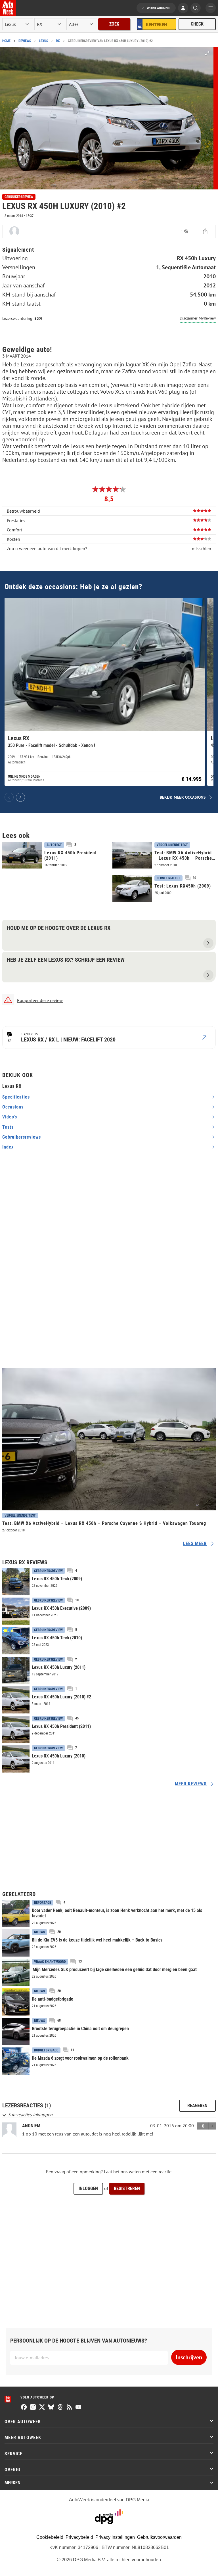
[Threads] (60, 2408)
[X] (42, 2408)
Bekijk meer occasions (183, 797)
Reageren (197, 2106)
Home (6, 41)
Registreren (127, 2188)
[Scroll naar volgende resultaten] (20, 797)
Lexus (43, 41)
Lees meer (195, 1543)
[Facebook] (24, 2408)
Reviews (25, 41)
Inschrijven (189, 2357)
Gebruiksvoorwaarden (159, 2537)
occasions (13, 1107)
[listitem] (105, 692)
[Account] (183, 9)
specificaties (16, 1097)
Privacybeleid (79, 2537)
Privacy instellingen (115, 2537)
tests (8, 1127)
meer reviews (191, 1784)
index (8, 1147)
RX (58, 41)
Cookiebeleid (50, 2537)
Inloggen (88, 2188)
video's (10, 1117)
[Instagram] (33, 2408)
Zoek (114, 24)
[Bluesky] (51, 2408)
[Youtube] (78, 2408)
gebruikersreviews (22, 1137)
